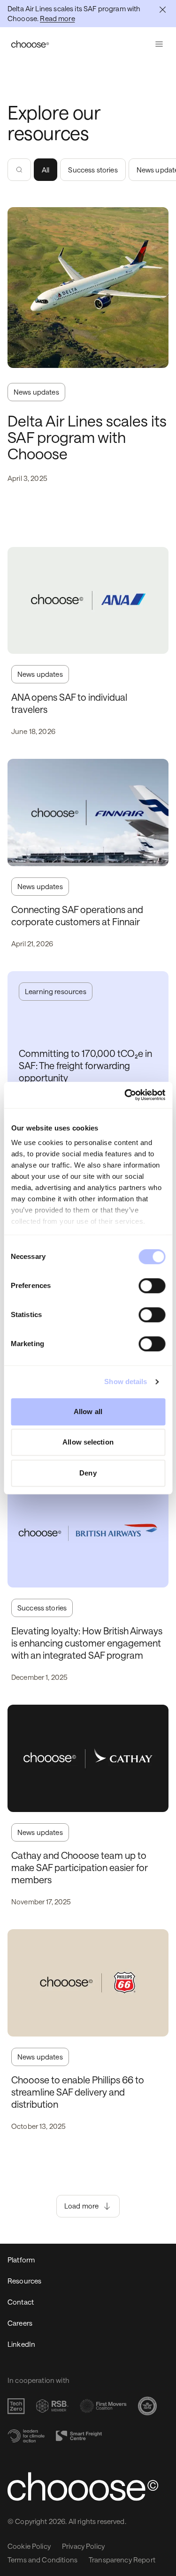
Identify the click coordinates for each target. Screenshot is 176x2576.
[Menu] (159, 44)
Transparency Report (122, 2560)
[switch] (152, 1286)
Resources (24, 2281)
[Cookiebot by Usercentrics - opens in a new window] (125, 1095)
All (46, 170)
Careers (20, 2323)
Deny (88, 1473)
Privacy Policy (83, 2546)
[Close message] (163, 10)
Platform (21, 2260)
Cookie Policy (29, 2546)
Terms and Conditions (42, 2560)
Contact (21, 2302)
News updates (36, 392)
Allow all (88, 1412)
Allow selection (88, 1442)
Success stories (93, 170)
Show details (126, 1382)
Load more (81, 2206)
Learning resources (56, 991)
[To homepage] (88, 2486)
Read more (57, 18)
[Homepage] (30, 44)
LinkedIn (21, 2344)
